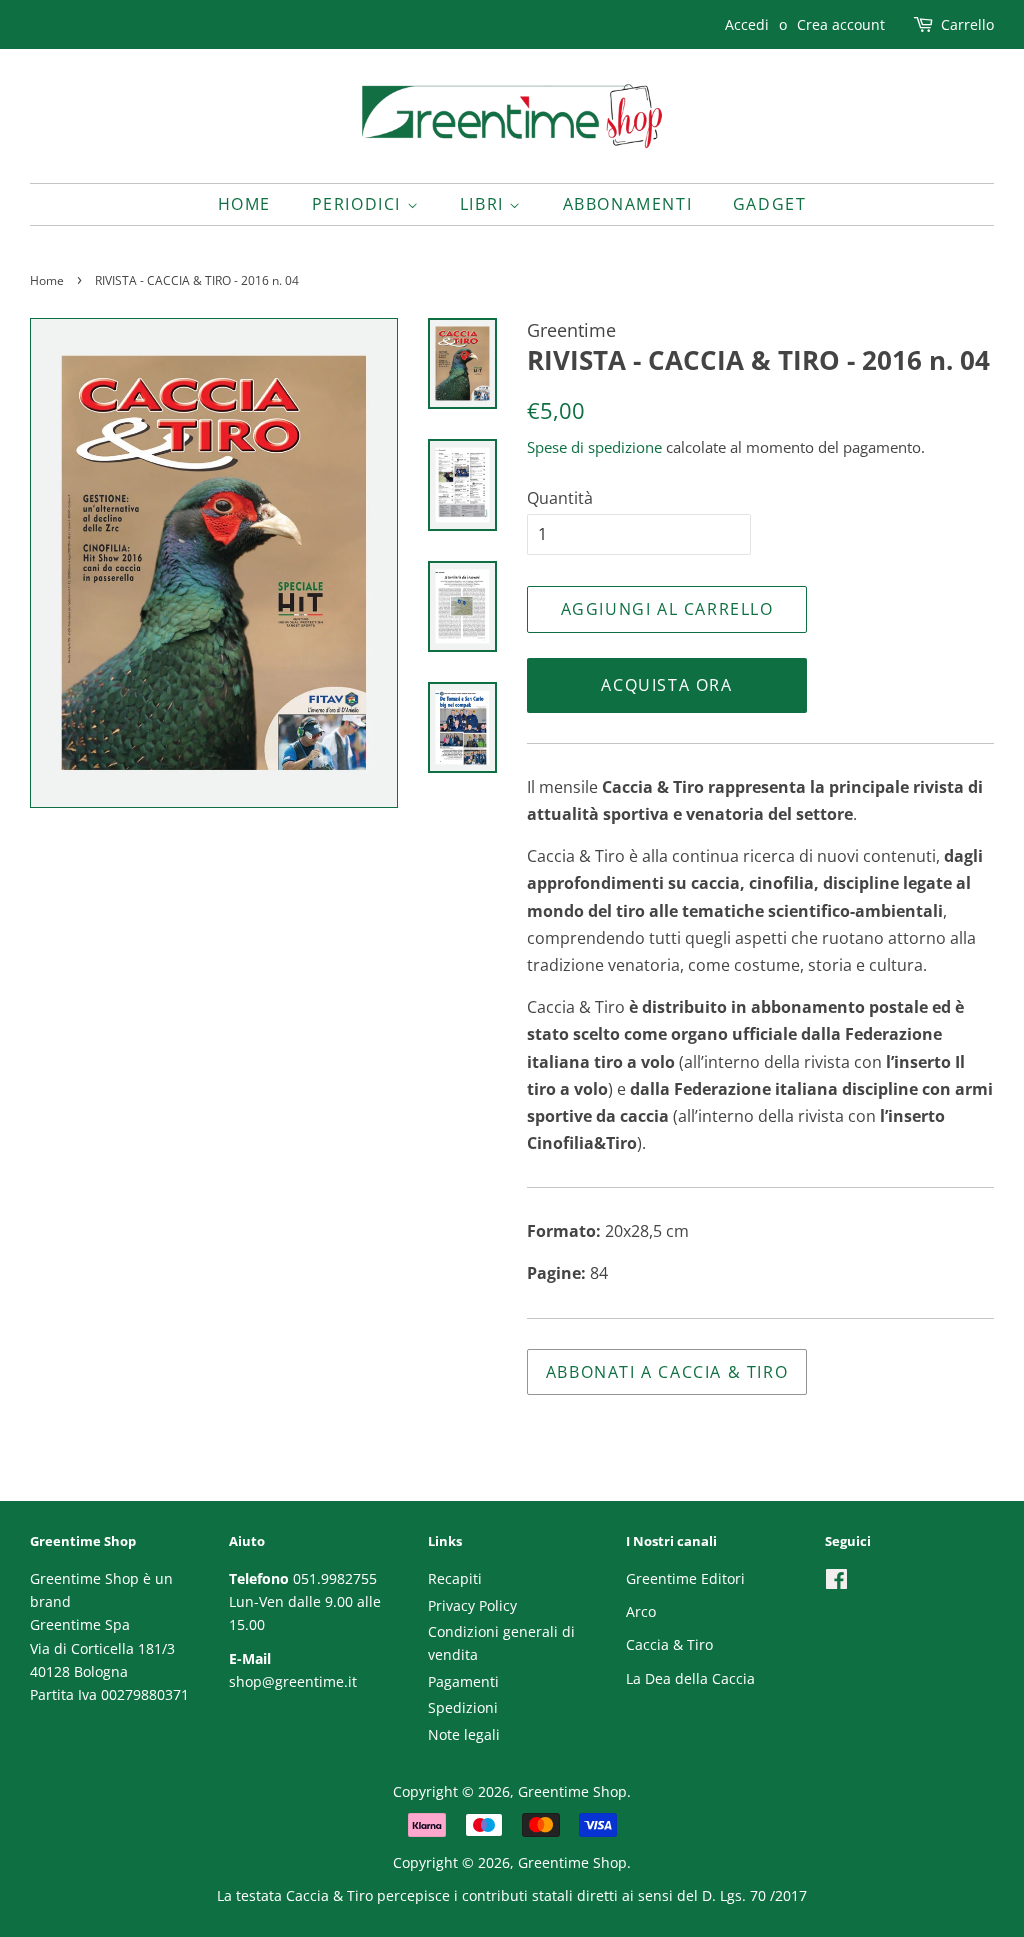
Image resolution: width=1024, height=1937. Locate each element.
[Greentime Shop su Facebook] (836, 1582)
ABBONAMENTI (628, 204)
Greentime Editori (685, 1578)
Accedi (747, 24)
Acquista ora (666, 685)
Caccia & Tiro (669, 1644)
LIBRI (485, 204)
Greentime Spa (80, 1624)
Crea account (841, 24)
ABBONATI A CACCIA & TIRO (667, 1372)
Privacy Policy (472, 1605)
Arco (641, 1611)
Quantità (560, 498)
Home (244, 204)
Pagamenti (463, 1681)
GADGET (770, 204)
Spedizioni (463, 1707)
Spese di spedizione (594, 447)
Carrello (967, 24)
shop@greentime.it (293, 1681)
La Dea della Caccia (690, 1678)
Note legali (464, 1734)
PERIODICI (359, 204)
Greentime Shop (572, 1791)
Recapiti (455, 1578)
